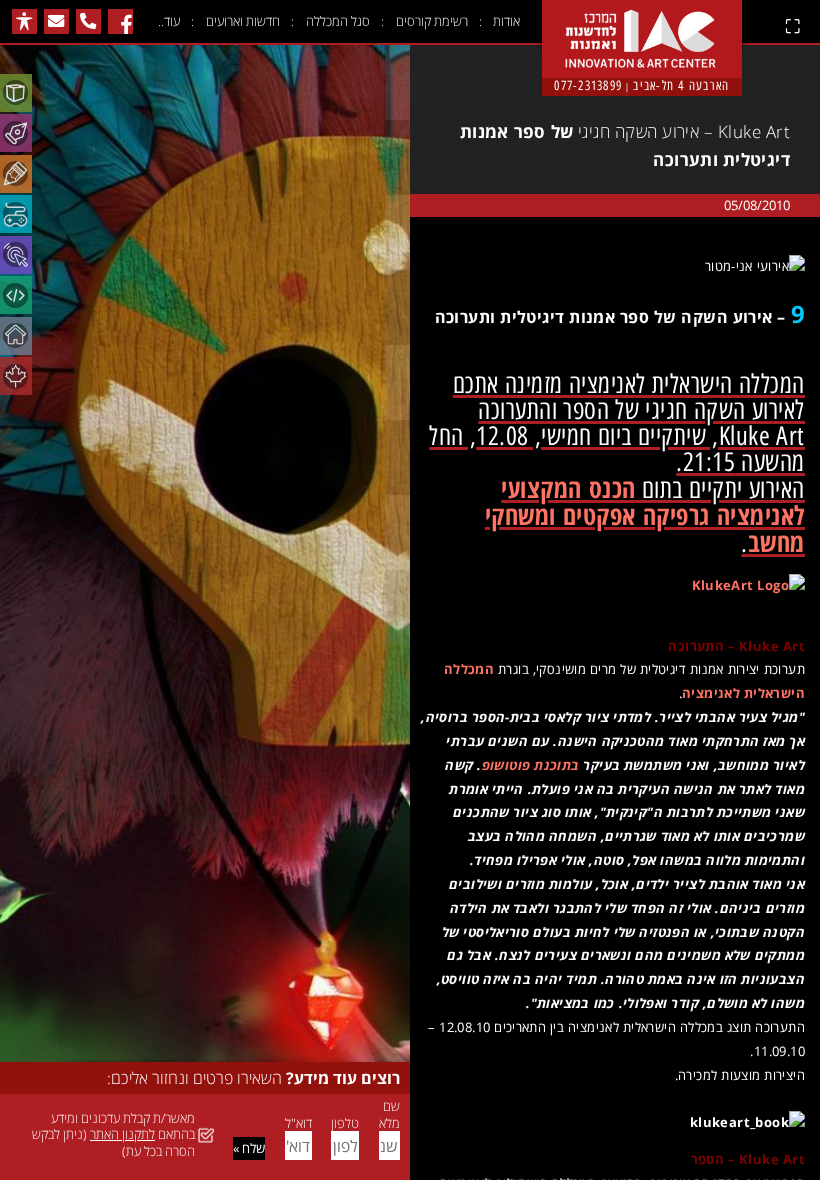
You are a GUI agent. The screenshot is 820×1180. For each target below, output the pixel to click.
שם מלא (389, 1115)
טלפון (345, 1123)
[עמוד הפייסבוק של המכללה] (120, 21)
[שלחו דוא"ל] (56, 21)
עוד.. (169, 21)
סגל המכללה (338, 21)
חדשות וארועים (243, 21)
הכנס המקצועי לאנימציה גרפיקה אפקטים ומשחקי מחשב (645, 515)
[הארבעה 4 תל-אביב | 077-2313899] (642, 22)
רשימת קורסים (432, 21)
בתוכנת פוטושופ (531, 765)
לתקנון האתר (122, 1134)
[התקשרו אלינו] (88, 21)
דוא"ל (298, 1123)
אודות (506, 21)
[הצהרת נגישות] (24, 21)
